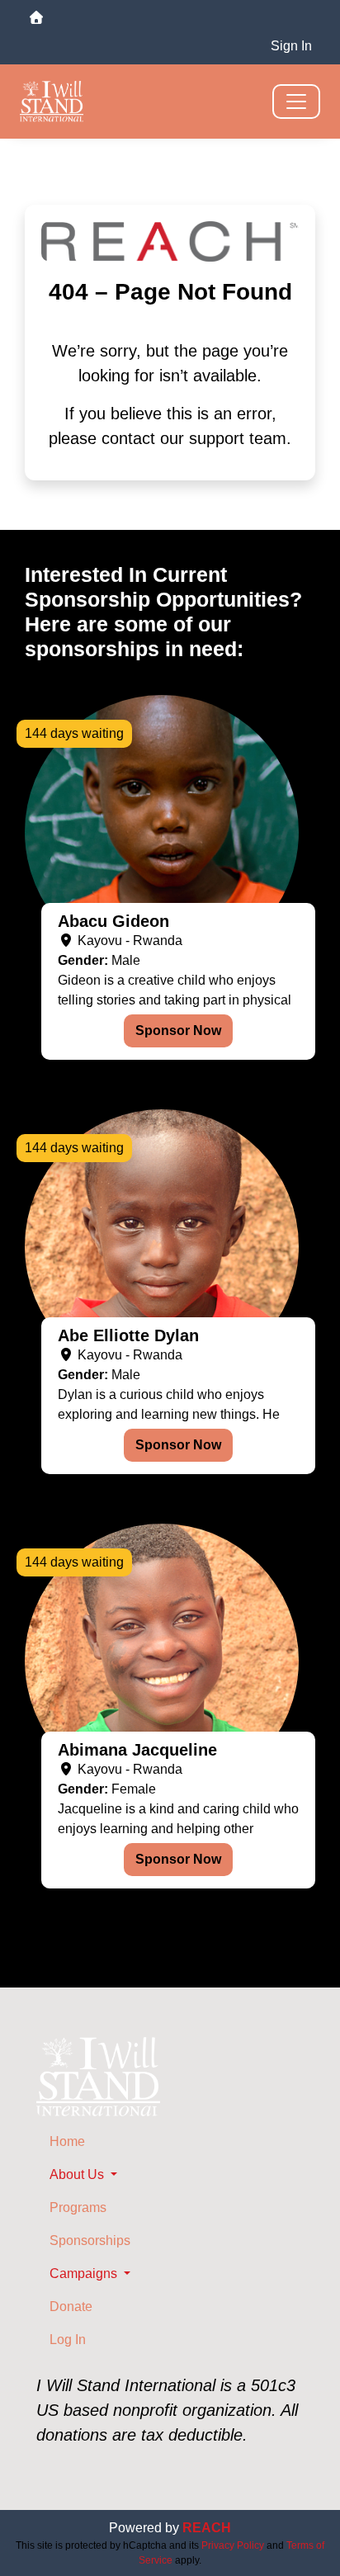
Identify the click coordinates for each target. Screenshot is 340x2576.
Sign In (291, 46)
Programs (78, 2207)
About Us (78, 2174)
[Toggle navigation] (296, 102)
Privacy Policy (233, 2545)
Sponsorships (90, 2240)
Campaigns (85, 2273)
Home (67, 2141)
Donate (71, 2307)
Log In (68, 2340)
